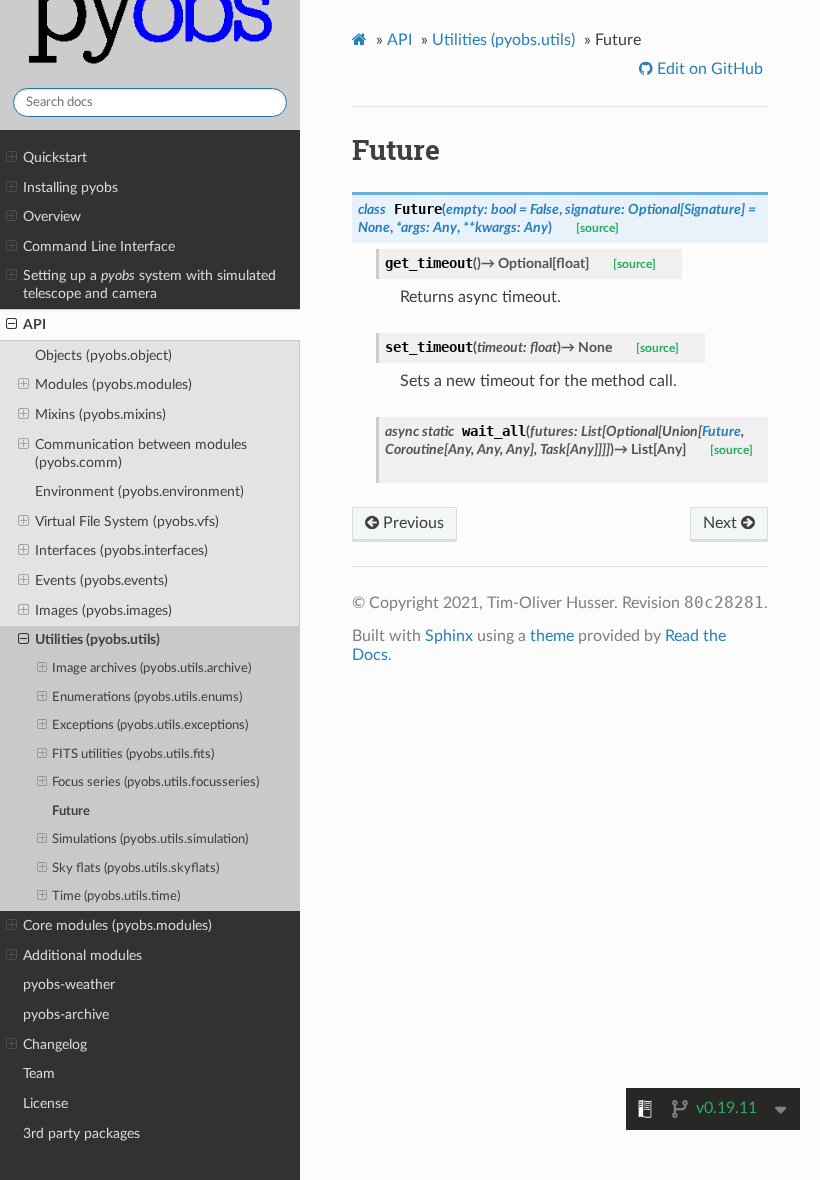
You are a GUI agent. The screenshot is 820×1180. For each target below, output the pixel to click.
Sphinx (449, 636)
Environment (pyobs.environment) (139, 491)
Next (722, 523)
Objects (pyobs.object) (103, 355)
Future (71, 811)
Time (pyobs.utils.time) (116, 896)
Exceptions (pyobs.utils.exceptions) (150, 725)
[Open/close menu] (11, 158)
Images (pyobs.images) (103, 610)
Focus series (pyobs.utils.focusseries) (155, 782)
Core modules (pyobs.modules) (117, 925)
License (45, 1103)
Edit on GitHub (708, 69)
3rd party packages (81, 1133)
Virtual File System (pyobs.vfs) (127, 521)
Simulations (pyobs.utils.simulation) (150, 839)
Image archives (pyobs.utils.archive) (151, 668)
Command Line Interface (99, 246)
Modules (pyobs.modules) (113, 384)
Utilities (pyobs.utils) (97, 639)
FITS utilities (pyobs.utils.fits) (133, 754)
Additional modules (82, 955)
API (34, 324)
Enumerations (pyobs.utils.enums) (147, 697)
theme (552, 636)
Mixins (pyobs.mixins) (100, 414)
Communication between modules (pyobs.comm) (141, 453)
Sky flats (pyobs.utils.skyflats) (135, 868)
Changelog (55, 1044)
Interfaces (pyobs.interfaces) (121, 550)
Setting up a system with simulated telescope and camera (149, 284)
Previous (411, 523)
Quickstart (55, 157)
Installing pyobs (70, 187)
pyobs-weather (69, 984)
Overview (52, 216)
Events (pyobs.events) (101, 580)
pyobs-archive (66, 1014)
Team (39, 1073)
